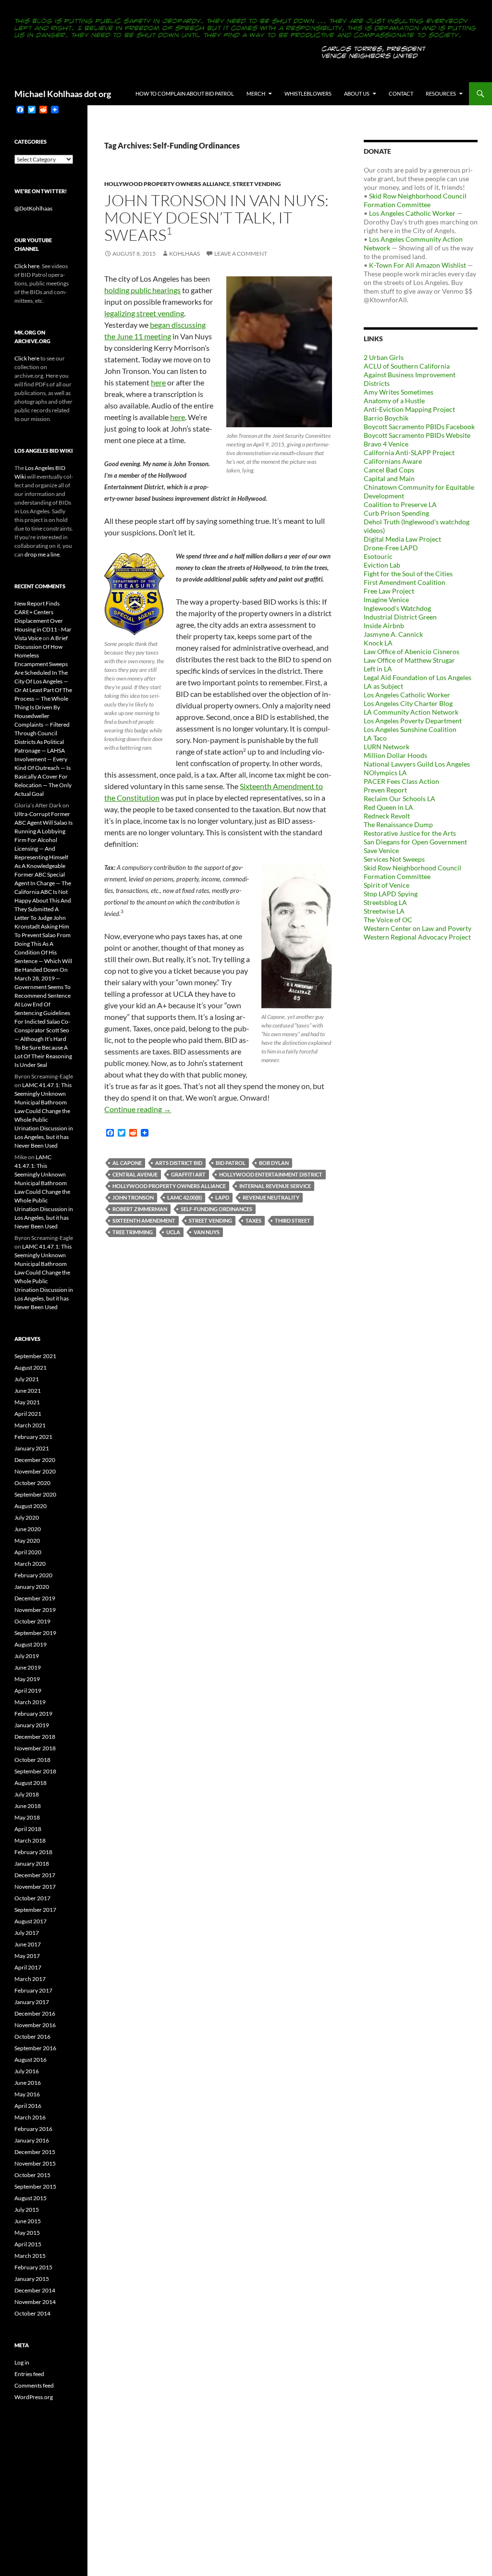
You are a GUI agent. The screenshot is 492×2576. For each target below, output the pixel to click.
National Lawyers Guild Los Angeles (417, 764)
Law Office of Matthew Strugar (409, 660)
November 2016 (35, 2025)
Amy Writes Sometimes (399, 392)
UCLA (173, 1232)
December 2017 (35, 1875)
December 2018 (35, 1737)
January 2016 (32, 2140)
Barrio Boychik (386, 418)
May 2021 (27, 1402)
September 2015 (35, 2186)
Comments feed (34, 2385)
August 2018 (31, 1783)
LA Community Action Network (411, 712)
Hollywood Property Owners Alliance (167, 184)
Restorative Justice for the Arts (410, 833)
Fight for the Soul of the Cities (408, 574)
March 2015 (30, 2256)
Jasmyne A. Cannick (393, 634)
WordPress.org (34, 2397)
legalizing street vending (144, 313)
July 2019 (27, 1656)
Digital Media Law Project (402, 539)
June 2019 (28, 1667)
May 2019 (27, 1679)
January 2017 (32, 2002)
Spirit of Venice (387, 885)
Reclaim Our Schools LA (400, 799)
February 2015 (33, 2267)
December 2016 (35, 2013)
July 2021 (27, 1379)
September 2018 (35, 1771)
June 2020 (28, 1529)
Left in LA (378, 669)
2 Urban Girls (384, 357)
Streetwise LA (384, 911)
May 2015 (27, 2233)
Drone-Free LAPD (391, 548)
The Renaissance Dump (398, 824)
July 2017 (27, 1933)
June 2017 (28, 1944)
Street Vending (257, 184)
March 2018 (30, 1840)
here (158, 382)
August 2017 (31, 1921)
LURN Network (387, 747)
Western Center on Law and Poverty (418, 928)
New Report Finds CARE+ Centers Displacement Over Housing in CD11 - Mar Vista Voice (43, 621)
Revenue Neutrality (271, 1197)
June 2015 (28, 2221)
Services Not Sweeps (394, 859)
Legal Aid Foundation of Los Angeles (418, 677)
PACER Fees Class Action (401, 781)
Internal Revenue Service (275, 1186)
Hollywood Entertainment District (271, 1174)
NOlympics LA (385, 773)
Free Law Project (389, 591)
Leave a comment (241, 254)
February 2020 (33, 1575)
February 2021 (33, 1437)
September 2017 (35, 1910)
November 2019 (35, 1610)
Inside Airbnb (384, 625)
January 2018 (32, 1864)
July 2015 (27, 2210)
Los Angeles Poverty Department (413, 721)
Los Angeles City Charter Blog (408, 703)
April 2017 (28, 1967)
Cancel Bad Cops (389, 470)
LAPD (222, 1197)
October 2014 (32, 2313)
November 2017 (35, 1887)
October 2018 (32, 1760)
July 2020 (27, 1517)
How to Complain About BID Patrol (185, 93)
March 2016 (30, 2117)
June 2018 (28, 1806)
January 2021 (32, 1448)
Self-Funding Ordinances (216, 1209)
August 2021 (31, 1368)
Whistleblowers (308, 93)
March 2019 (30, 1702)
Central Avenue (135, 1174)
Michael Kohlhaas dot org (63, 94)
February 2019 (33, 1714)
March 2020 (30, 1564)
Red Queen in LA (388, 807)
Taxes (253, 1220)
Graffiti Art (188, 1174)
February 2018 (33, 1852)
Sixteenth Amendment (144, 1220)
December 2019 (35, 1598)
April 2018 (28, 1829)
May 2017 (27, 1956)
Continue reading (138, 1109)
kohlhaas (184, 254)
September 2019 (35, 1633)
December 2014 (35, 2290)
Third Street (293, 1220)
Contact (401, 93)
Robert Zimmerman (140, 1209)
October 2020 (32, 1483)
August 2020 (31, 1506)
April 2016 (28, 2106)
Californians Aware (393, 461)
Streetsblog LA (385, 902)
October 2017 (32, 1898)
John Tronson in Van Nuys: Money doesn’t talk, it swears (216, 217)
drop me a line (42, 554)
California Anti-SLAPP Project (409, 452)
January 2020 (32, 1587)
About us (357, 93)
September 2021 (35, 1356)
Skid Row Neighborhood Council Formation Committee (415, 200)
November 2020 (35, 1471)
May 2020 (27, 1541)
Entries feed (29, 2374)
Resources (441, 93)
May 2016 (27, 2094)
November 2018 (35, 1748)
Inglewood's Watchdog (397, 608)
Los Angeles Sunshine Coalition (410, 729)
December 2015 (35, 2152)
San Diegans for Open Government (415, 842)
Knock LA (378, 643)
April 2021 (28, 1414)
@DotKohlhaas (33, 208)
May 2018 (27, 1817)
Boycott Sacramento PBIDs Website (417, 435)
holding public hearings (142, 290)
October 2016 (32, 2037)
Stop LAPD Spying (391, 894)
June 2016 (28, 2083)
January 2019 (32, 1725)
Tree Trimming (133, 1232)
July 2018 (27, 1794)
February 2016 (33, 2129)
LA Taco (375, 738)
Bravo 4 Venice (386, 444)
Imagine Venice (386, 600)
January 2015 (32, 2279)
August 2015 (31, 2198)
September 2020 (35, 1494)
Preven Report (385, 790)
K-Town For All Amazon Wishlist (418, 265)
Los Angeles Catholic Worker (412, 213)
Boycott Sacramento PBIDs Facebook (419, 427)
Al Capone (127, 1163)
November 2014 (35, 2302)
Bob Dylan (274, 1163)
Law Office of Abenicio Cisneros (412, 651)
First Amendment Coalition (405, 582)
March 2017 (30, 1979)
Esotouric (378, 556)
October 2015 (32, 2175)
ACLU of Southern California (407, 366)
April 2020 (28, 1552)
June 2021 (28, 1391)
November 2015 (35, 2163)
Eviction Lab (382, 565)
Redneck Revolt (387, 816)
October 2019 (32, 1621)
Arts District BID (179, 1163)
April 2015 (28, 2244)
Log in (22, 2362)
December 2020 (35, 1460)
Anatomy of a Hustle (394, 401)
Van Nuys (207, 1232)
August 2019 (31, 1644)
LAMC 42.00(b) (184, 1197)
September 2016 (35, 2048)
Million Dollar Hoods (395, 755)
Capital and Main (389, 478)
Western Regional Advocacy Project (417, 937)
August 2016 (31, 2060)
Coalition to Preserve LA (400, 504)
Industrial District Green (400, 617)
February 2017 (33, 1990)
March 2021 (30, 1425)
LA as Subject (383, 686)
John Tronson (133, 1197)
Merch (256, 93)
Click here (27, 266)
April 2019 (28, 1690)
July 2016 (27, 2071)
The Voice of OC (388, 920)
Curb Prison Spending (396, 513)
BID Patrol (231, 1163)
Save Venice (381, 850)
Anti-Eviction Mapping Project (409, 409)
